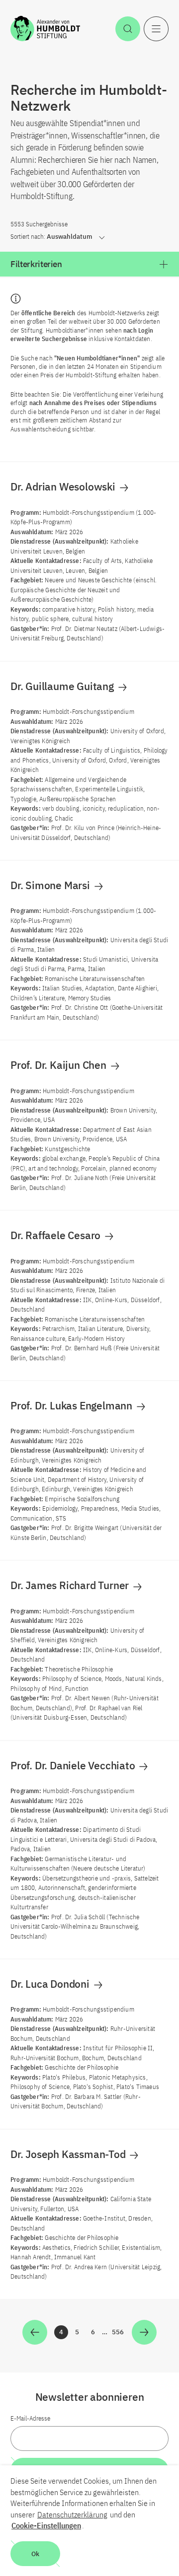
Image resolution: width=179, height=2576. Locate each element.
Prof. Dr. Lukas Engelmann (73, 1405)
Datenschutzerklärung (72, 2514)
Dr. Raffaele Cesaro (57, 1235)
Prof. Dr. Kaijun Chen (60, 1065)
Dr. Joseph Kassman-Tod (69, 2154)
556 (118, 2333)
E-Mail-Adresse (30, 2418)
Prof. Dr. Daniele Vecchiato (74, 1765)
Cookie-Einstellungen (46, 2525)
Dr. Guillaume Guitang (63, 686)
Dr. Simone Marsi (51, 885)
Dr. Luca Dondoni (51, 1984)
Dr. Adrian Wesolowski (64, 487)
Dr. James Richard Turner (71, 1585)
